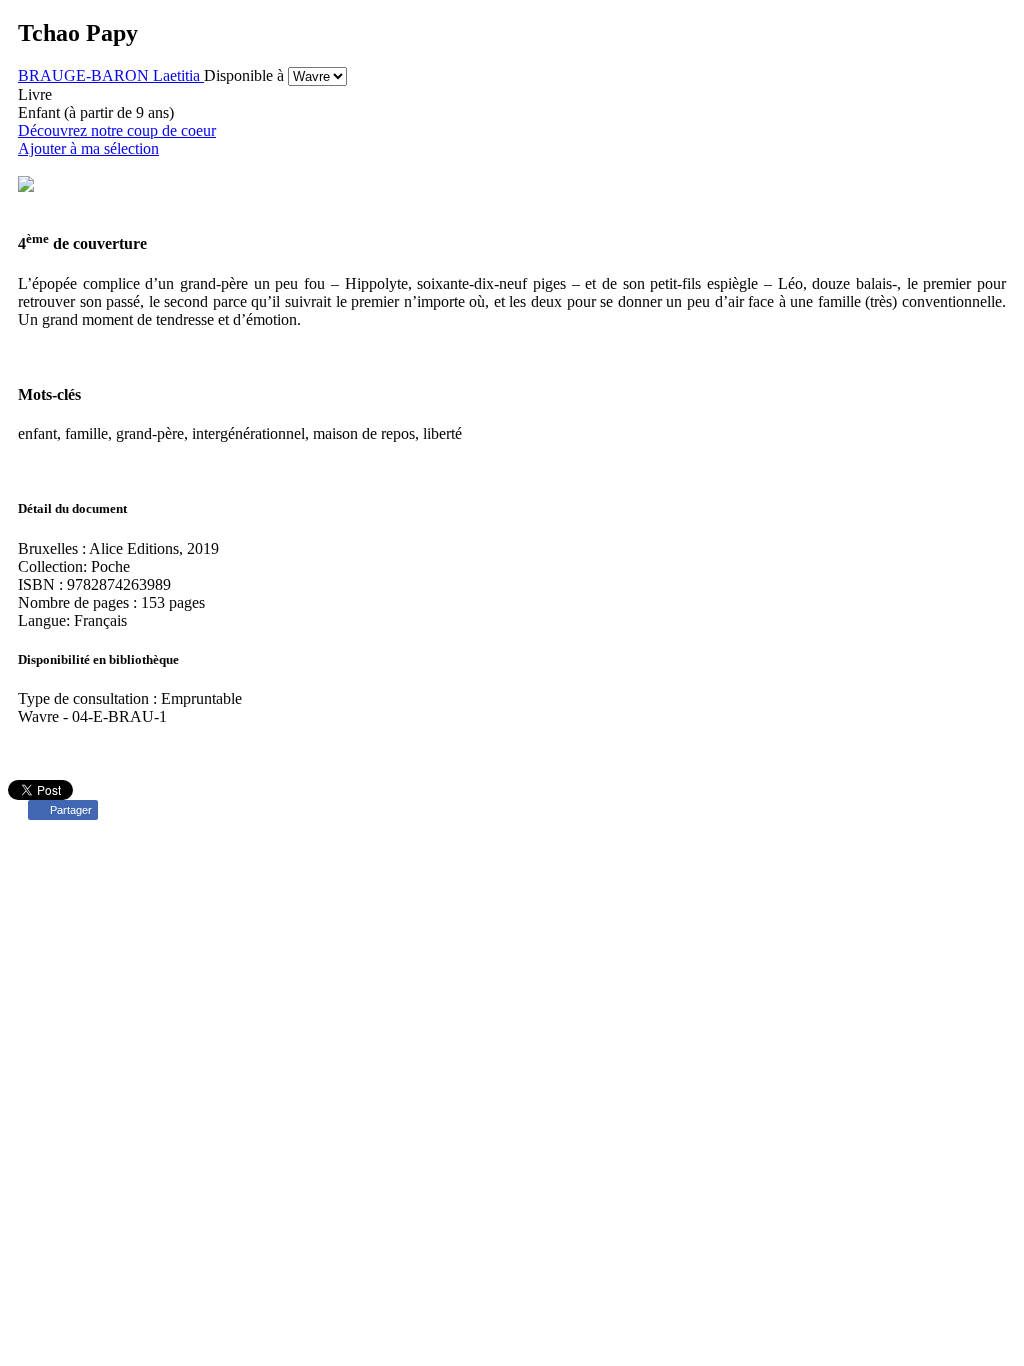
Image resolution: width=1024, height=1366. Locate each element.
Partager (71, 810)
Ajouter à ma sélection (88, 148)
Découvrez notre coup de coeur (117, 130)
